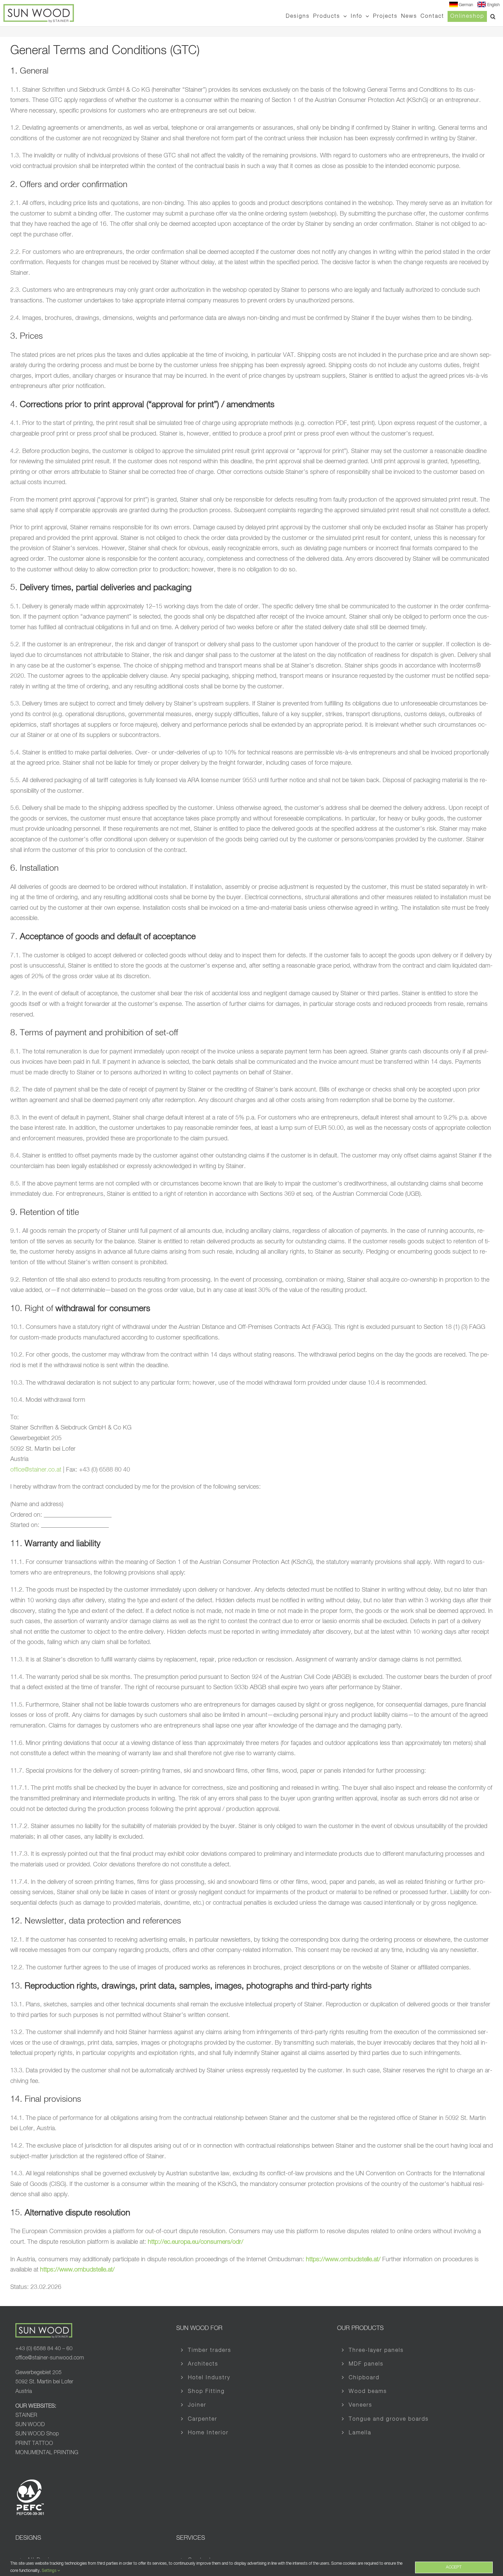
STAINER (26, 2416)
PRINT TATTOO (34, 2444)
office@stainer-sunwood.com (50, 2358)
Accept (454, 2567)
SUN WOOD (30, 2425)
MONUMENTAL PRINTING (47, 2453)
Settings (50, 2571)
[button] (493, 16)
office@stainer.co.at (36, 1470)
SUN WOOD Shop (37, 2434)
